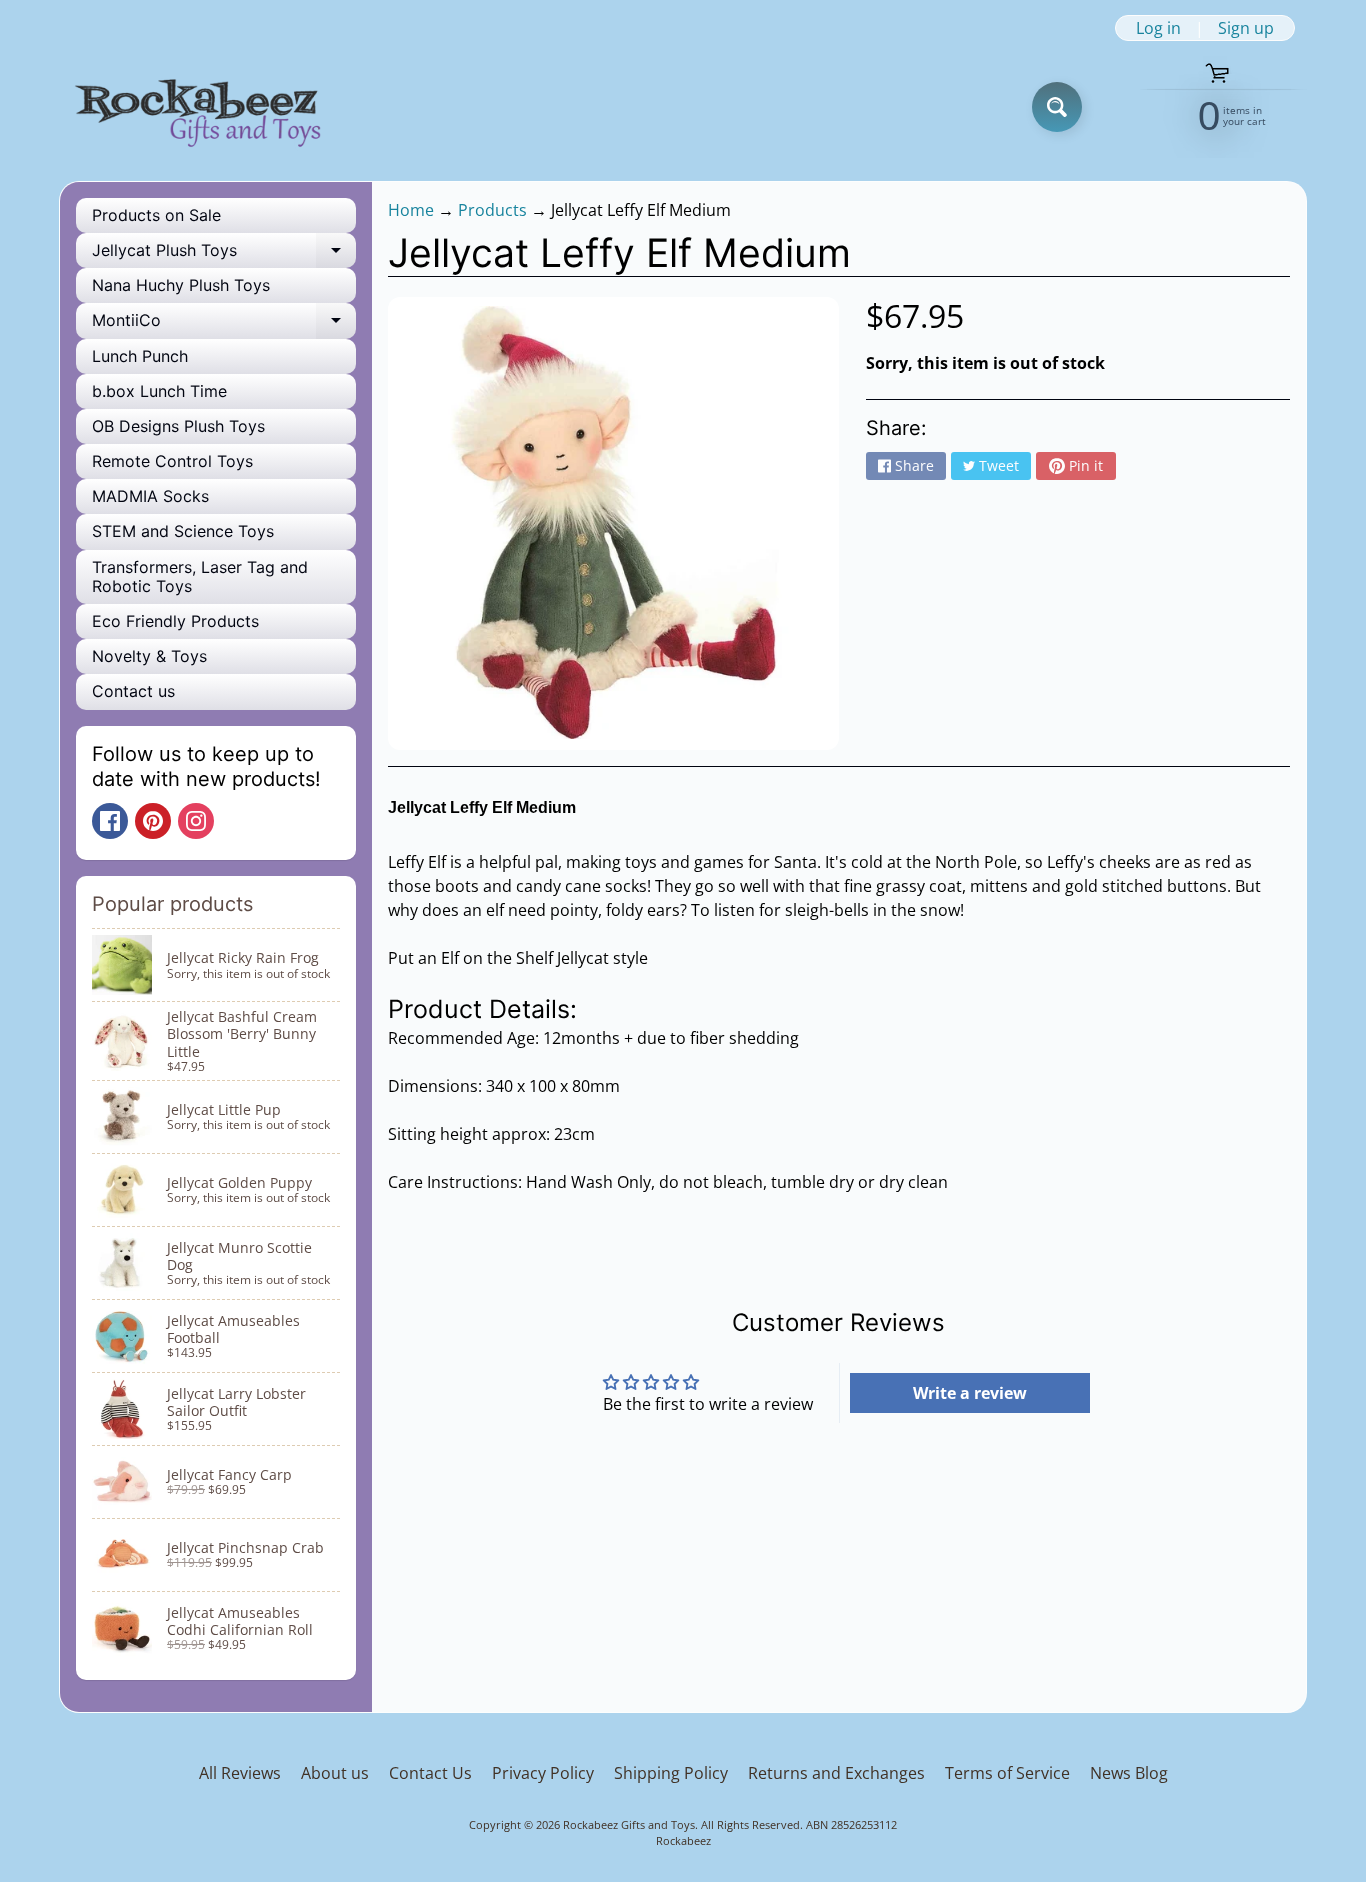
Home (411, 210)
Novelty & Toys (149, 656)
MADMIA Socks (150, 496)
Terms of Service (1007, 1773)
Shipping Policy (671, 1773)
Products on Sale (156, 215)
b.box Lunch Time (159, 391)
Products (492, 210)
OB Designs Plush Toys (178, 426)
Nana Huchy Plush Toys (181, 285)
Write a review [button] (970, 1393)
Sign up (1246, 28)
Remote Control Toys (172, 461)
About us (335, 1773)
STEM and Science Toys (183, 531)
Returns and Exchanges (836, 1773)
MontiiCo (224, 324)
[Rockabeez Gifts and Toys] (201, 107)
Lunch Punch (140, 356)
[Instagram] (196, 821)
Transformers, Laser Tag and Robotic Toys (200, 576)
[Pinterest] (153, 821)
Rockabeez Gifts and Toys (629, 1824)
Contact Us (430, 1773)
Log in (1158, 28)
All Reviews (240, 1773)
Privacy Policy (543, 1773)
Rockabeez (683, 1840)
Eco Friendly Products (175, 621)
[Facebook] (110, 821)
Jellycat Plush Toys (224, 254)
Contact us (133, 691)
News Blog (1129, 1773)
